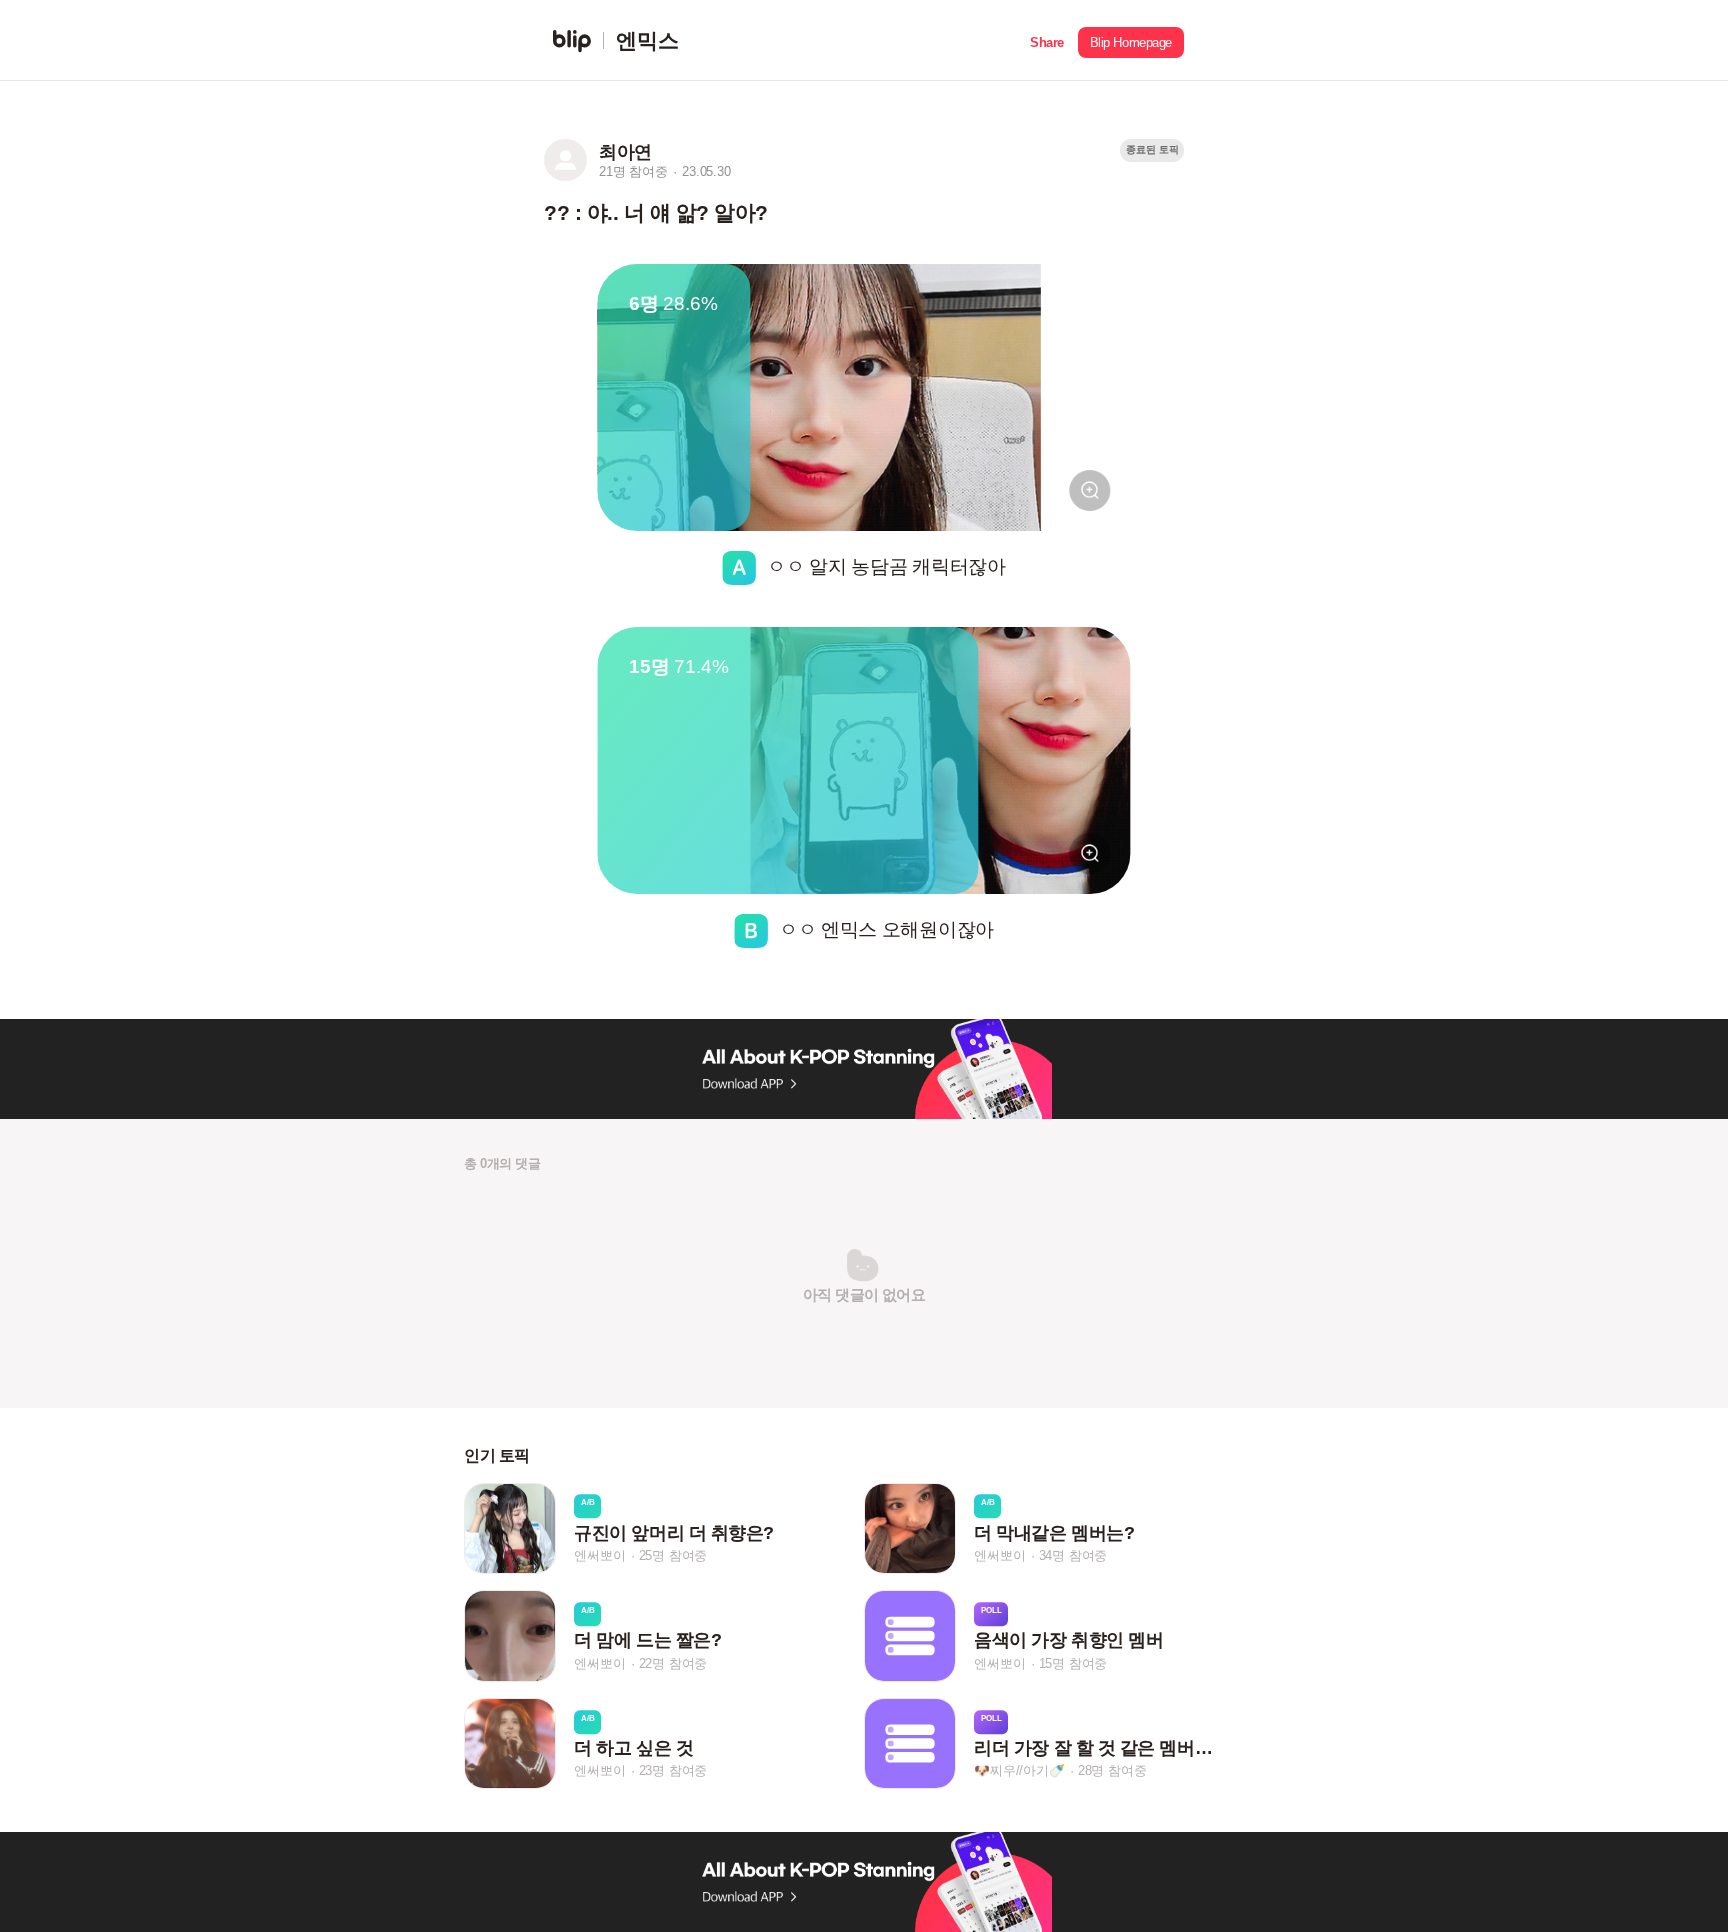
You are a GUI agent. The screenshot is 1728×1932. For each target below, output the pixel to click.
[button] (1047, 40)
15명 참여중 (1073, 1663)
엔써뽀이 (599, 1555)
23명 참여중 (673, 1770)
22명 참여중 (673, 1663)
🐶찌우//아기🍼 (1019, 1770)
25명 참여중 (673, 1555)
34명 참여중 (1073, 1555)
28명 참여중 (1112, 1770)
